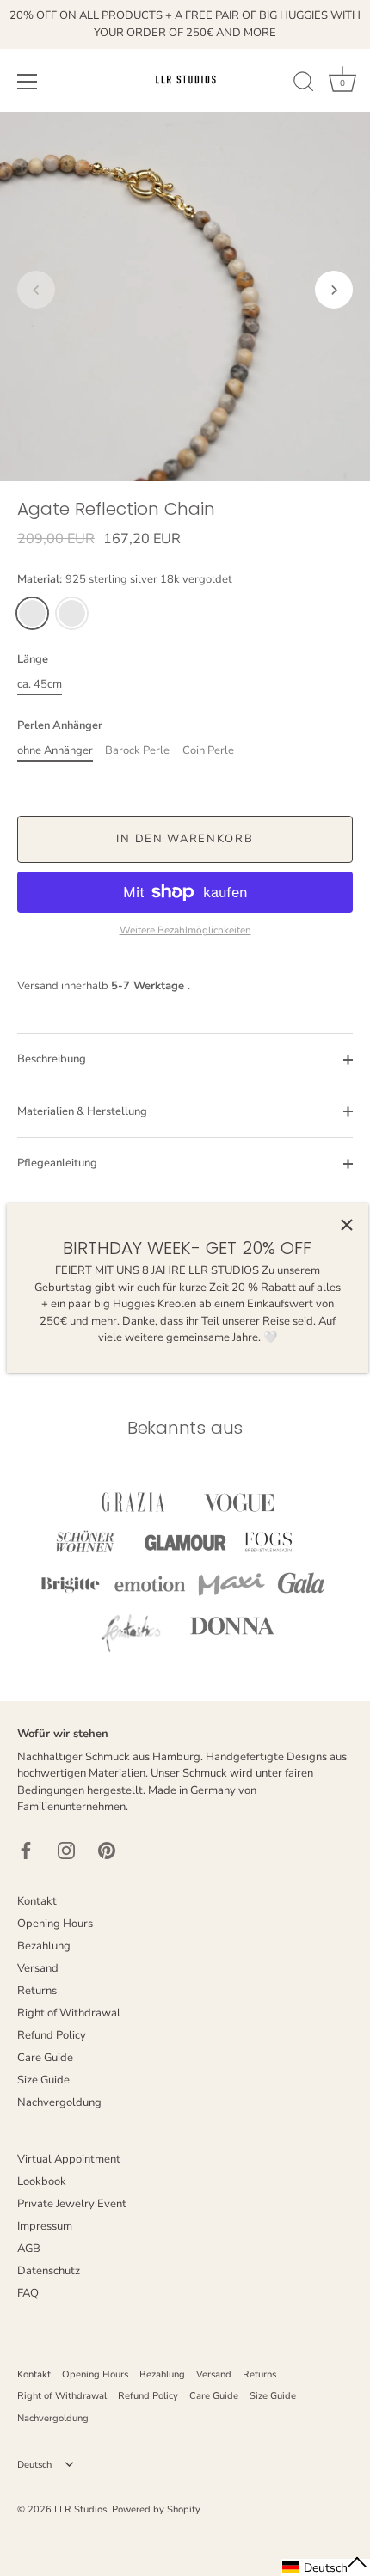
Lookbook (42, 2181)
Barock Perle (137, 751)
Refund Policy (52, 2035)
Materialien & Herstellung (82, 1111)
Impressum (45, 2226)
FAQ (28, 2293)
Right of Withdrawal (69, 2013)
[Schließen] (347, 1225)
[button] (36, 290)
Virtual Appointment (69, 2159)
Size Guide (43, 2080)
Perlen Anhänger (60, 726)
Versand (38, 1968)
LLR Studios (80, 2509)
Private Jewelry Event (72, 2204)
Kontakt (37, 1901)
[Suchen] (304, 84)
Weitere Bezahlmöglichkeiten (185, 930)
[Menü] (28, 82)
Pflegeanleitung (57, 1163)
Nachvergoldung (59, 2102)
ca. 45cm (40, 685)
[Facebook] (26, 1850)
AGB (29, 2249)
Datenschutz (49, 2271)
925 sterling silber (72, 613)
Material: (125, 580)
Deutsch (34, 2465)
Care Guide (45, 2058)
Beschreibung (52, 1059)
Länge (33, 660)
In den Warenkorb (185, 839)
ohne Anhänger (55, 751)
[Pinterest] (107, 1850)
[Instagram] (66, 1850)
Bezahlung (44, 1946)
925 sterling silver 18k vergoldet (32, 613)
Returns (37, 1991)
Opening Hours (55, 1924)
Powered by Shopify (156, 2509)
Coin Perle (208, 751)
